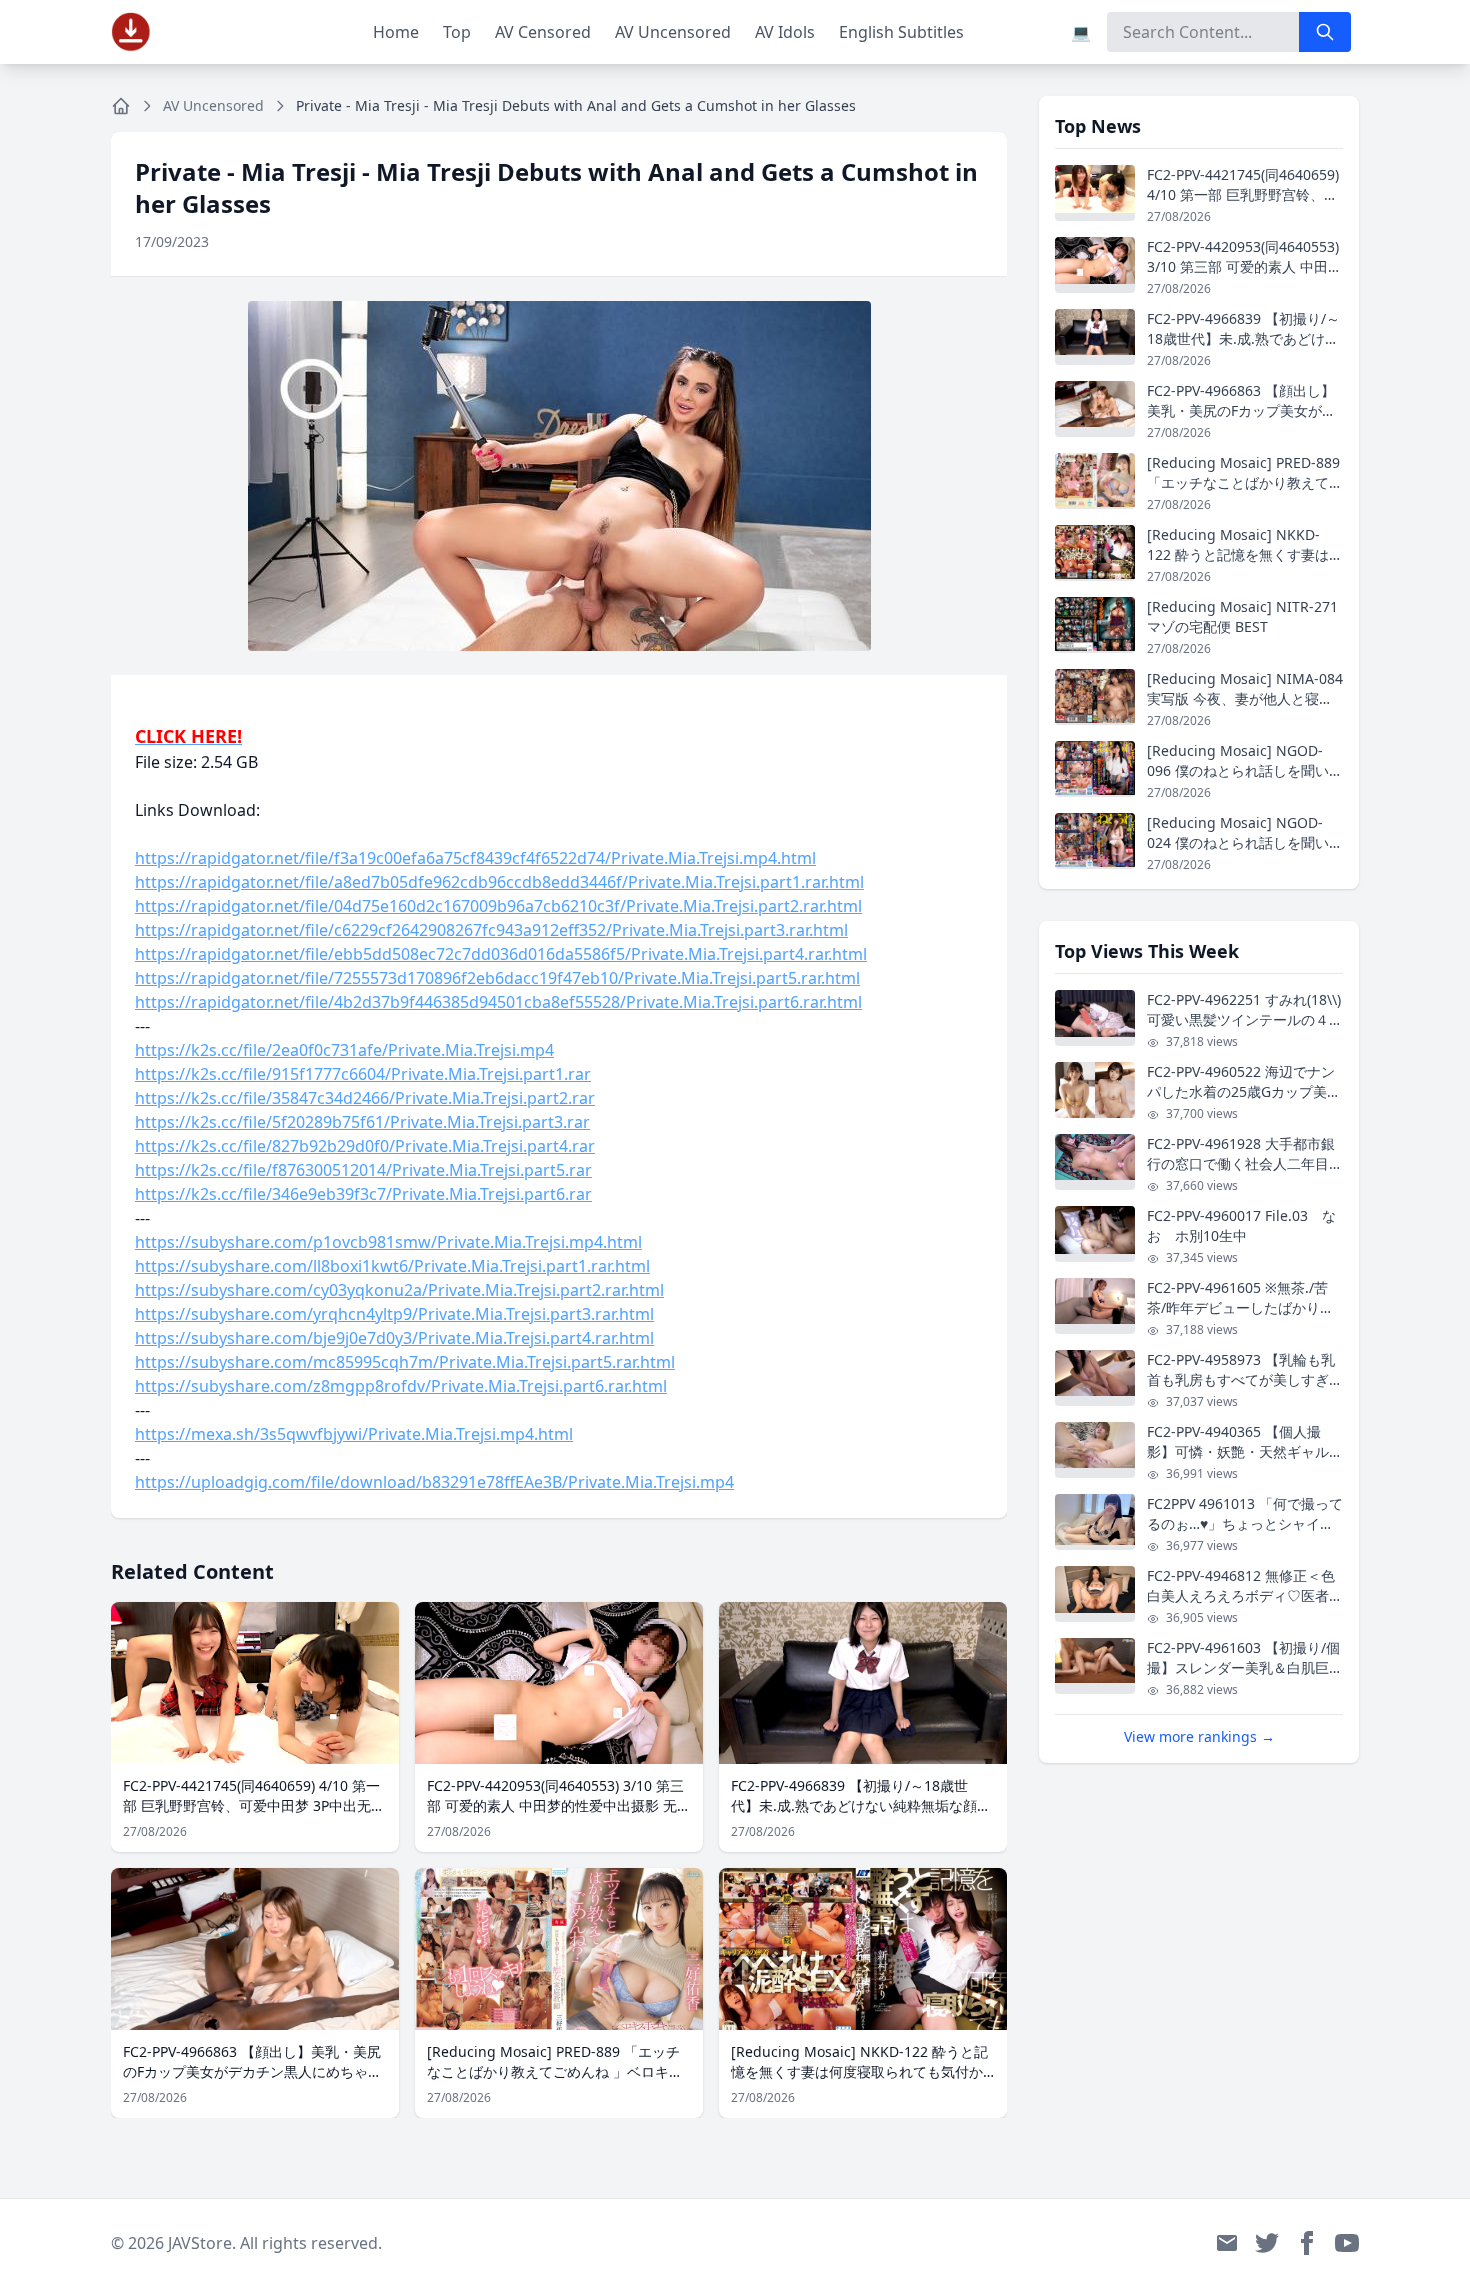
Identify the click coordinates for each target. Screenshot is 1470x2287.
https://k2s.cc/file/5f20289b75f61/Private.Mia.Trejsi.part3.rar (362, 1122)
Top (457, 32)
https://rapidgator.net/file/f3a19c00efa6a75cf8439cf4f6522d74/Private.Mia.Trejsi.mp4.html (475, 858)
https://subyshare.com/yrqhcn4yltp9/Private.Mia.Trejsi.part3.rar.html (394, 1314)
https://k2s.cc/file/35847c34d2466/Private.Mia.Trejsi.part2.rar (365, 1098)
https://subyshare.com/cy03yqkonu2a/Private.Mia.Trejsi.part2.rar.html (399, 1290)
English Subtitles (901, 32)
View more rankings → (1199, 1736)
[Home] (121, 106)
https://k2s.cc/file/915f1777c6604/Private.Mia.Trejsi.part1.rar (363, 1074)
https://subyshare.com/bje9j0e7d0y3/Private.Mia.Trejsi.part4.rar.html (394, 1338)
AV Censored (543, 32)
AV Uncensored (673, 32)
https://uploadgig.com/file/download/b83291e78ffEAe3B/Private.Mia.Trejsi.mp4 (434, 1482)
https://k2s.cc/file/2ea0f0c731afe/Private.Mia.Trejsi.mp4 (344, 1050)
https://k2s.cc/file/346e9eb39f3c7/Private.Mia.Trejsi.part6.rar (363, 1194)
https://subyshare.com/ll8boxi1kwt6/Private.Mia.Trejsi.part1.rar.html (392, 1266)
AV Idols (785, 32)
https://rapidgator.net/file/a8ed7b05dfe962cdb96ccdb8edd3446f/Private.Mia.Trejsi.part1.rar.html (499, 882)
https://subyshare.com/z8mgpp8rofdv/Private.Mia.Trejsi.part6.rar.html (401, 1386)
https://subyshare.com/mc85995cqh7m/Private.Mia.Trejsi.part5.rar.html (405, 1362)
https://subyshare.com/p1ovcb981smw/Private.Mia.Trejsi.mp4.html (388, 1242)
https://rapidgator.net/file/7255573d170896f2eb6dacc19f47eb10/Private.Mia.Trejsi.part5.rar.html (497, 978)
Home (396, 32)
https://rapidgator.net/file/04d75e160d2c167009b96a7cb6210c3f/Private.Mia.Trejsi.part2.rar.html (498, 906)
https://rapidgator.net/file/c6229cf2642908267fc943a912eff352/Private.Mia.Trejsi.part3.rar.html (491, 930)
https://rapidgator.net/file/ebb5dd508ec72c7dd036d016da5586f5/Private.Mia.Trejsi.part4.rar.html (501, 954)
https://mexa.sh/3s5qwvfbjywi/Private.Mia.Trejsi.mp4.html (354, 1434)
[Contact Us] (1227, 2243)
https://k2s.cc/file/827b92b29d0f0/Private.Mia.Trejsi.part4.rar (365, 1146)
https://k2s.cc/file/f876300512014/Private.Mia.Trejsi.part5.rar (363, 1170)
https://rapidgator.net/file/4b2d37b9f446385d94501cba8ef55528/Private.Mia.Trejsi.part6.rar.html (498, 1002)
